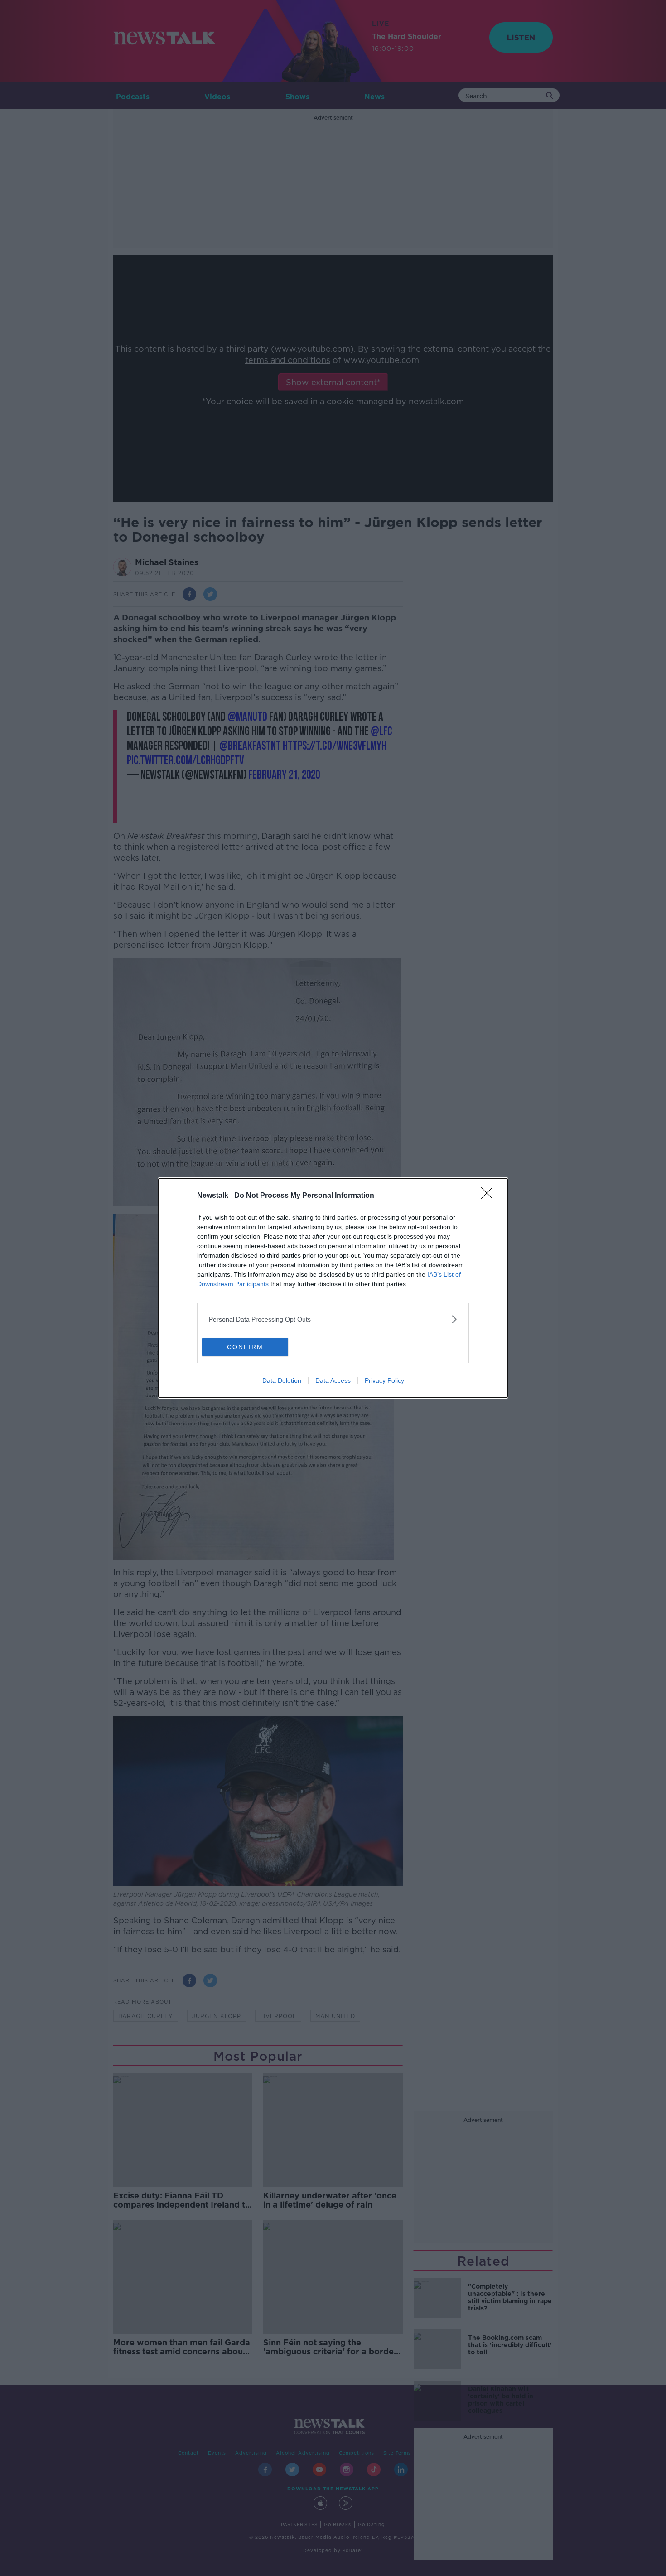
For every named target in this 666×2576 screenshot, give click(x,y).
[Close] (490, 1196)
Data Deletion (282, 1380)
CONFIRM (245, 1347)
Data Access (333, 1380)
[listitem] (333, 1319)
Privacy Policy (384, 1380)
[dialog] (333, 1288)
